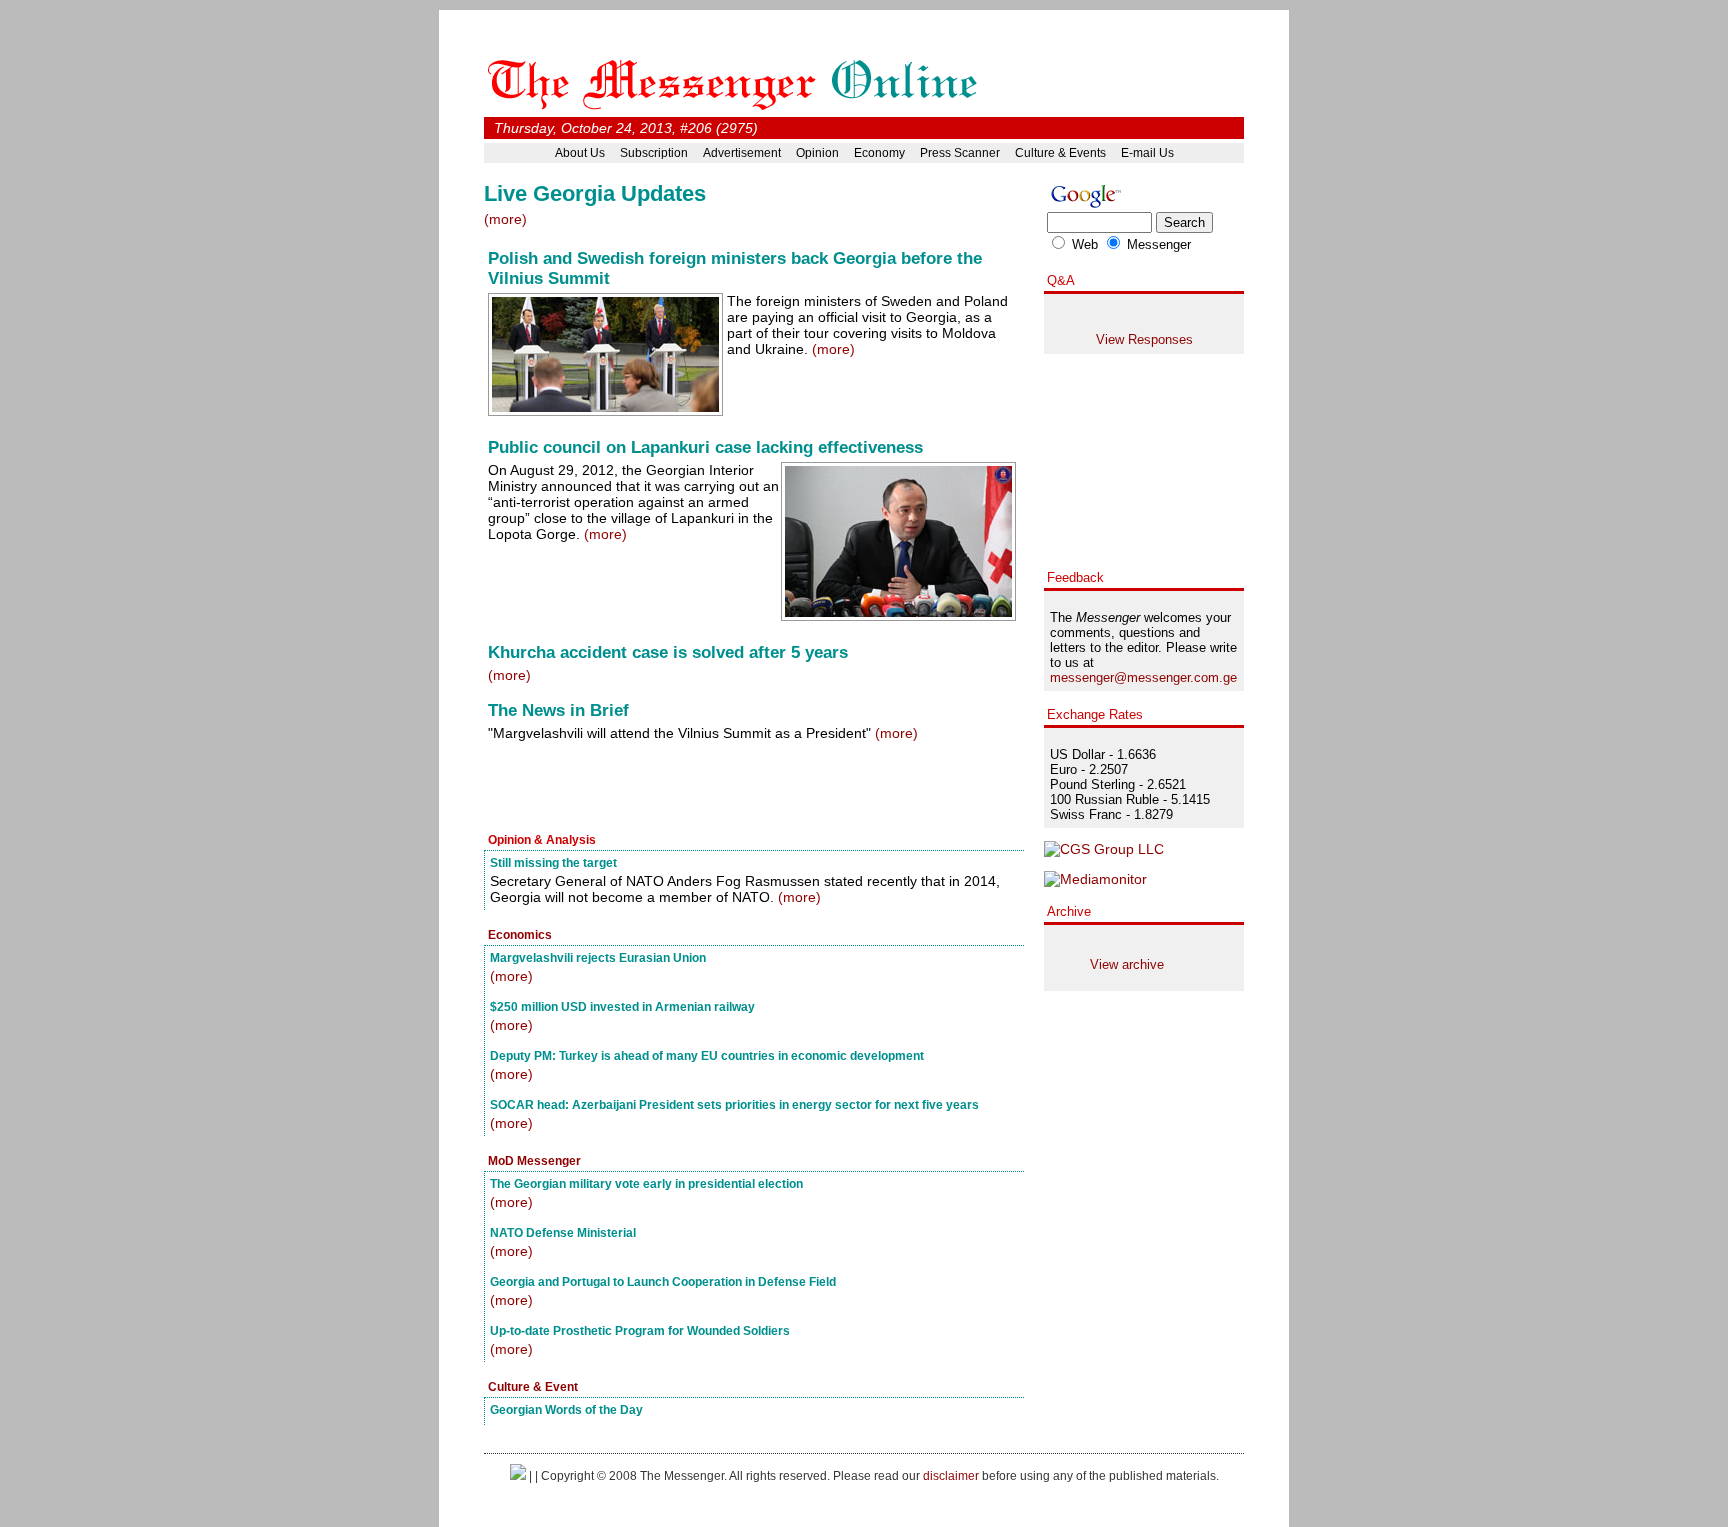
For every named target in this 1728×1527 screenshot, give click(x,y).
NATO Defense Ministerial (563, 1232)
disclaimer (951, 1475)
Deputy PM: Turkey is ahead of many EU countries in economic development (707, 1055)
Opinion (817, 153)
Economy (879, 153)
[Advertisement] (718, 789)
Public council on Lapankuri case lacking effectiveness (705, 447)
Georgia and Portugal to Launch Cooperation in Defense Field (663, 1281)
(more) (505, 219)
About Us (580, 153)
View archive (1127, 964)
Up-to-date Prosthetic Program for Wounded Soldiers (640, 1330)
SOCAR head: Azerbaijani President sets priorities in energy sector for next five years (734, 1104)
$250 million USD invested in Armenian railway (622, 1006)
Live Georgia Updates (595, 193)
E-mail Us (1147, 153)
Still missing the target (553, 862)
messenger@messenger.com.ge (1143, 677)
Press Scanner (960, 153)
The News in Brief (558, 710)
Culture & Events (1060, 153)
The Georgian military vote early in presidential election (646, 1183)
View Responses (1144, 339)
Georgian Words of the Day (566, 1409)
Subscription (654, 153)
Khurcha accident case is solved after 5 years (668, 652)
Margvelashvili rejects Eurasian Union (598, 957)
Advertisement (742, 153)
